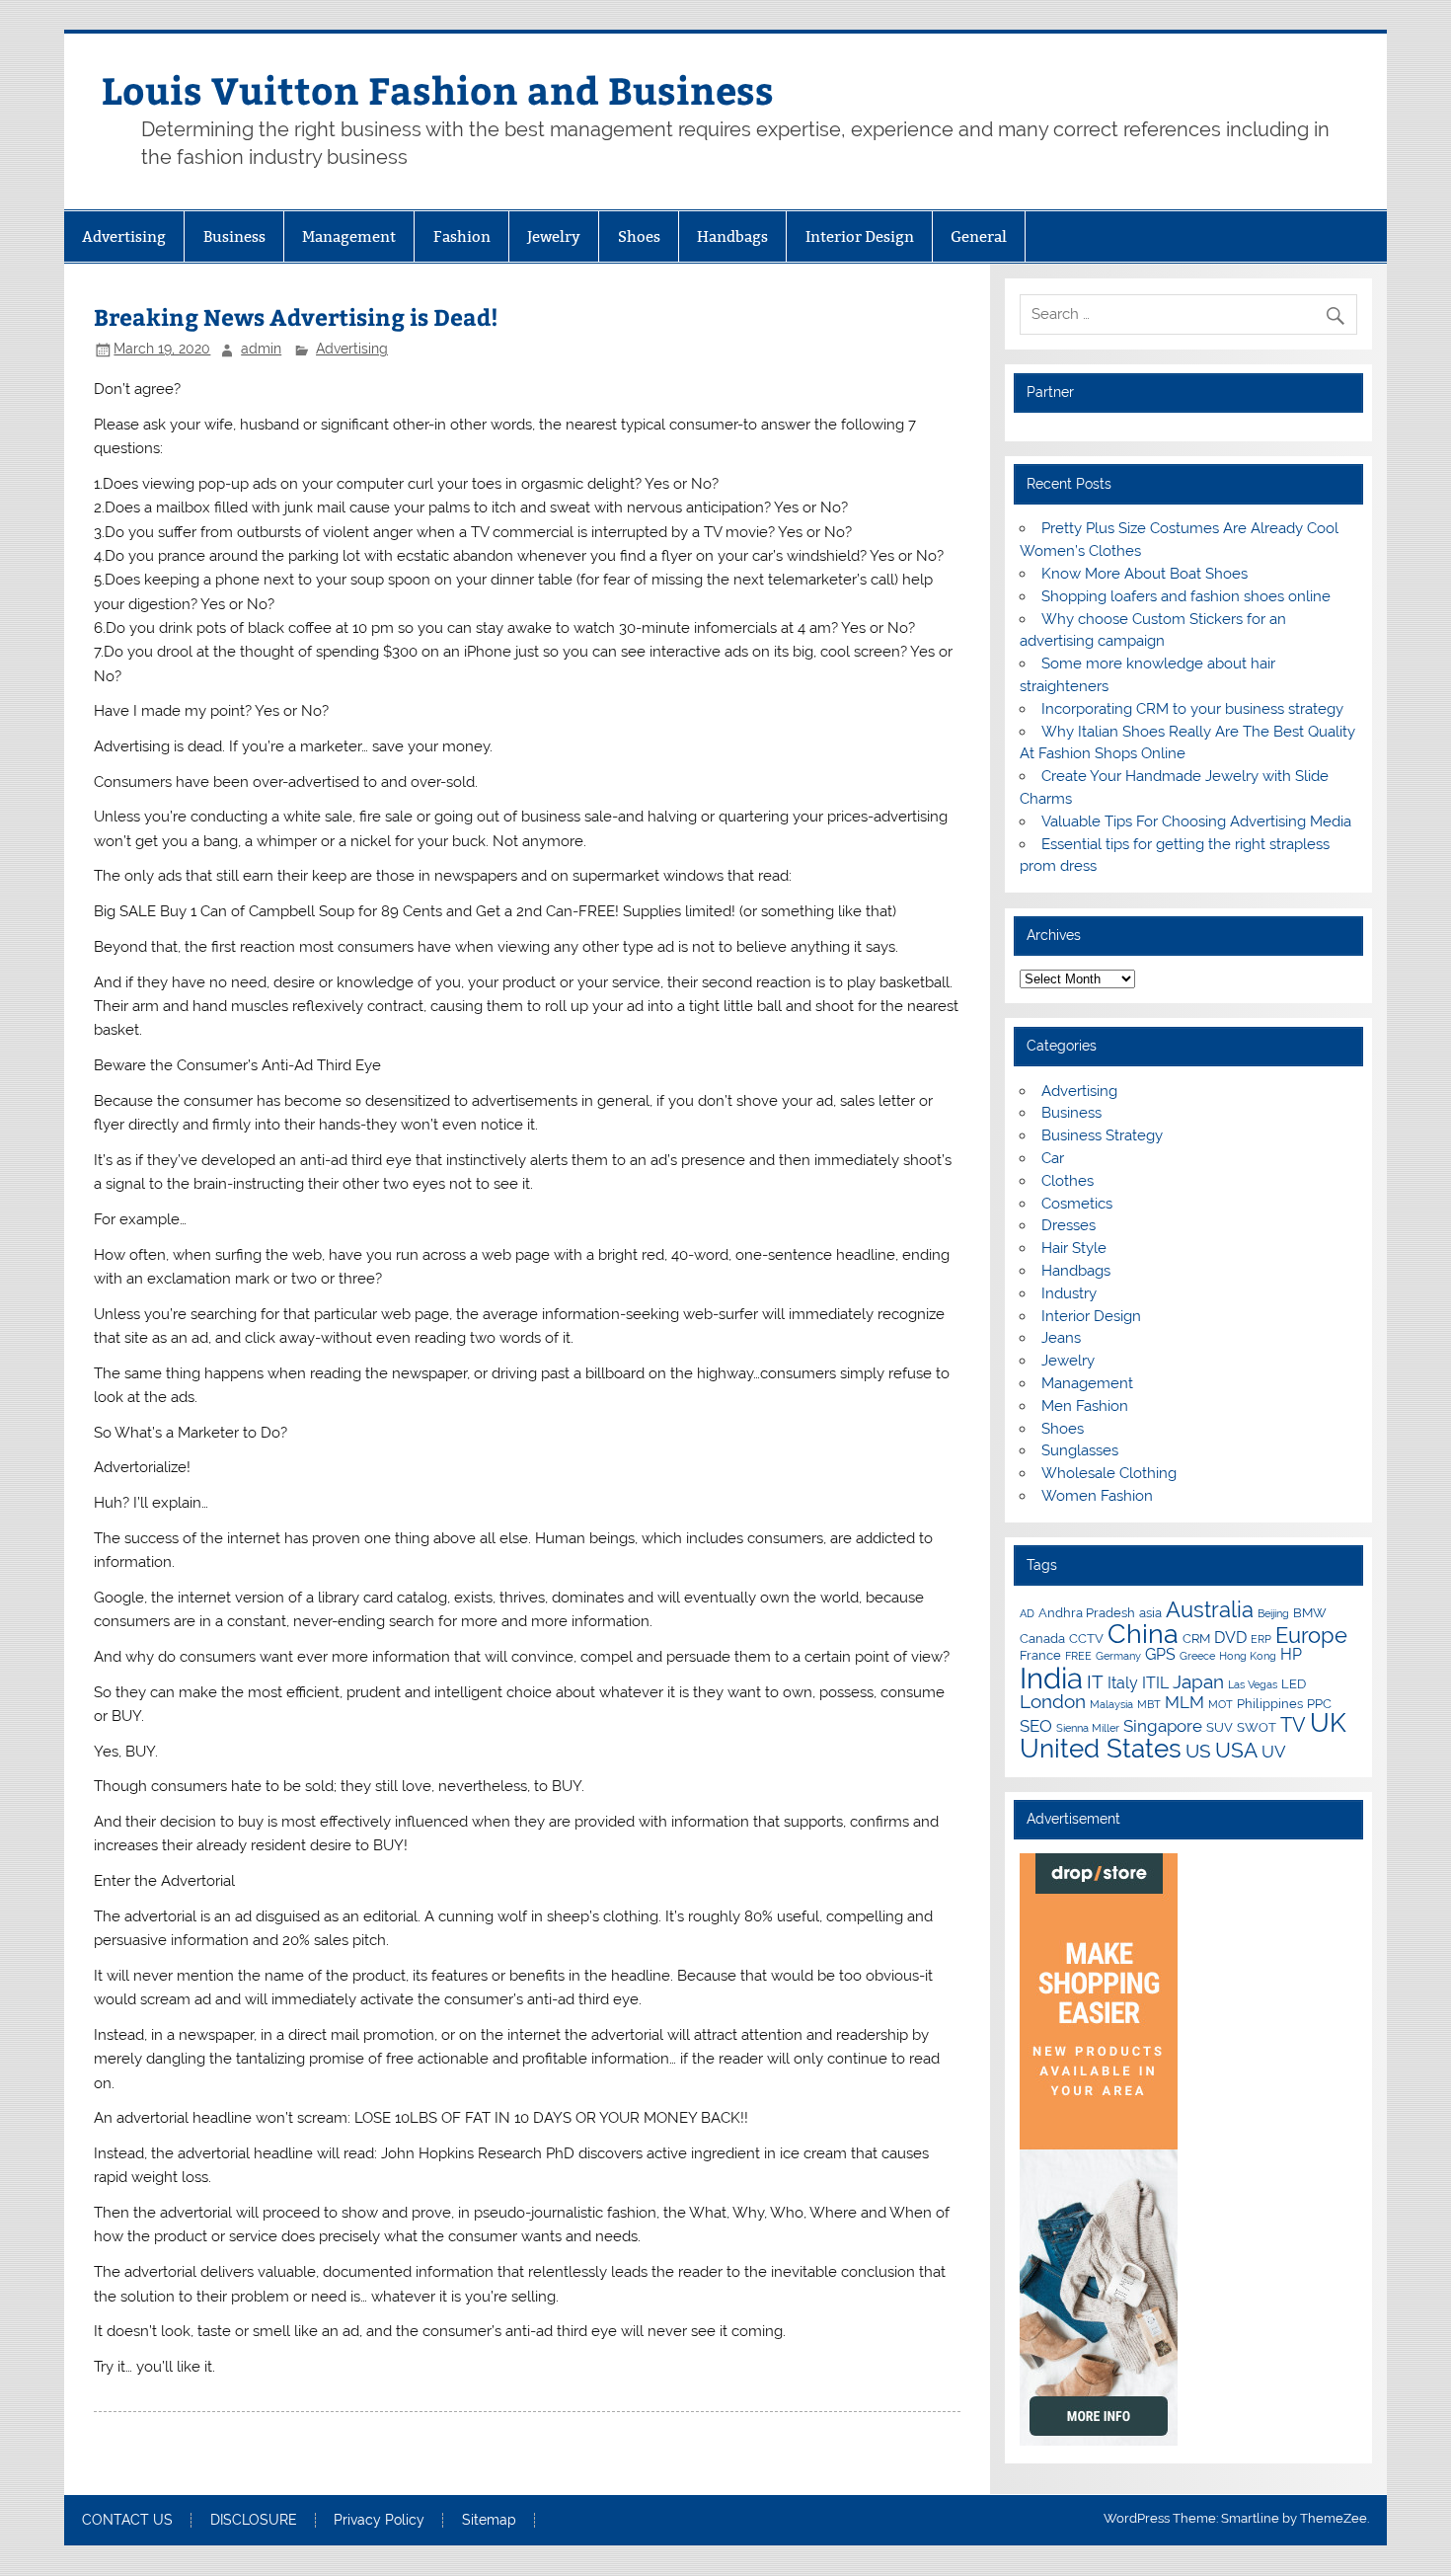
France (1040, 1655)
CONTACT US (127, 2521)
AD (1027, 1613)
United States (1101, 1749)
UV (1274, 1752)
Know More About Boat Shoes (1145, 574)
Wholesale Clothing (1109, 1473)
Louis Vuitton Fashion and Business (438, 89)
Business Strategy (1102, 1135)
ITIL (1155, 1683)
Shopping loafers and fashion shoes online (1186, 596)
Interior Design (860, 236)
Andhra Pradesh (1087, 1612)
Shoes (639, 236)
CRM (1196, 1638)
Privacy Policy (379, 2521)
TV (1293, 1725)
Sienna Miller (1088, 1728)
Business (234, 236)
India (1051, 1678)
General (979, 236)
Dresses (1069, 1225)
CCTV (1086, 1638)
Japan (1198, 1681)
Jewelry (554, 236)
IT (1095, 1681)
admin (261, 349)
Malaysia (1111, 1704)
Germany (1118, 1656)
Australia (1210, 1609)
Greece (1197, 1656)
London (1053, 1701)
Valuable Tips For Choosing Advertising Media (1196, 821)
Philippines (1270, 1703)
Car (1053, 1158)
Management (349, 236)
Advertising (124, 236)
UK (1328, 1723)
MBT (1149, 1704)
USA (1236, 1750)
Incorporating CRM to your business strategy (1192, 709)
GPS (1160, 1654)
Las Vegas (1253, 1684)
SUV (1220, 1727)
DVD (1230, 1638)
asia (1150, 1612)
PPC (1319, 1703)
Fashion (462, 236)
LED (1294, 1683)
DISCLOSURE (254, 2521)
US (1198, 1751)
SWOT (1257, 1727)
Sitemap (489, 2521)
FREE (1078, 1656)
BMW (1310, 1612)
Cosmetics (1077, 1204)
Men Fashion (1085, 1406)
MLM (1184, 1702)
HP (1291, 1654)
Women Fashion (1097, 1496)
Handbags (732, 236)
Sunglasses (1080, 1450)
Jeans (1061, 1338)
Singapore (1163, 1726)
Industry (1069, 1293)
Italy (1123, 1683)
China (1143, 1634)
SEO (1036, 1726)
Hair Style (1074, 1248)
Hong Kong (1248, 1656)
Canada (1042, 1638)
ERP (1261, 1639)
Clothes (1068, 1181)
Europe (1311, 1635)
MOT (1221, 1704)
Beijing (1273, 1613)
